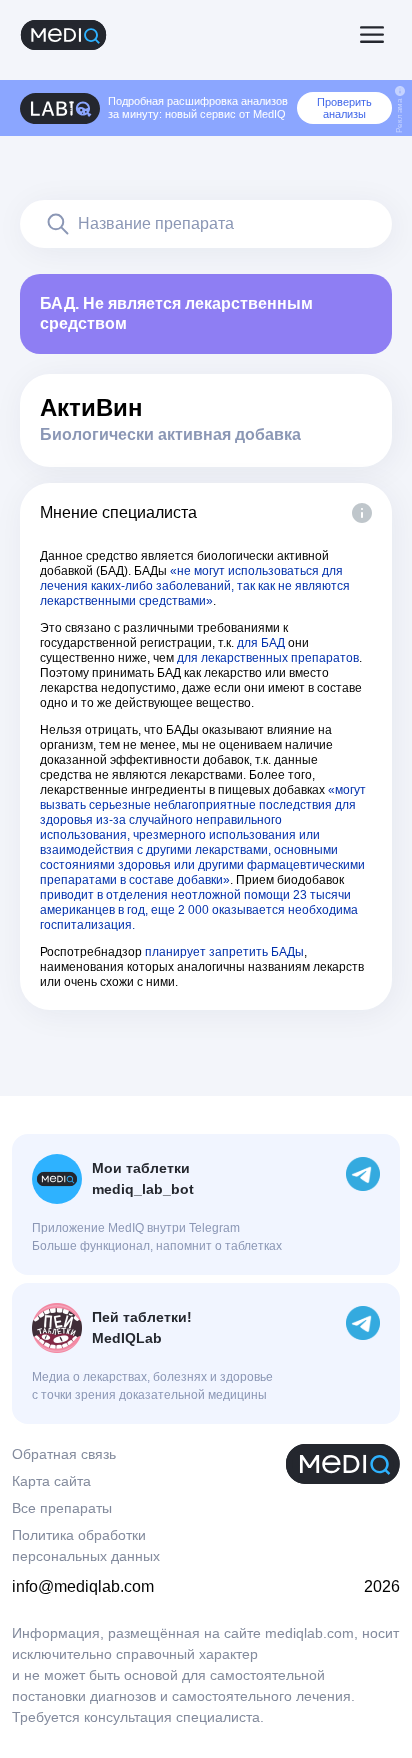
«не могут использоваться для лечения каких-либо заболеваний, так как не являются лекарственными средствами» (195, 586)
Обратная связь (64, 1454)
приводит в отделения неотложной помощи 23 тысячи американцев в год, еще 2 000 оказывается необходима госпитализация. (199, 910)
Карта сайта (51, 1481)
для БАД (261, 643)
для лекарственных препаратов (268, 658)
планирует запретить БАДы (224, 952)
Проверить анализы (344, 108)
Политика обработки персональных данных (86, 1545)
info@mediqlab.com (83, 1586)
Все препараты (62, 1508)
